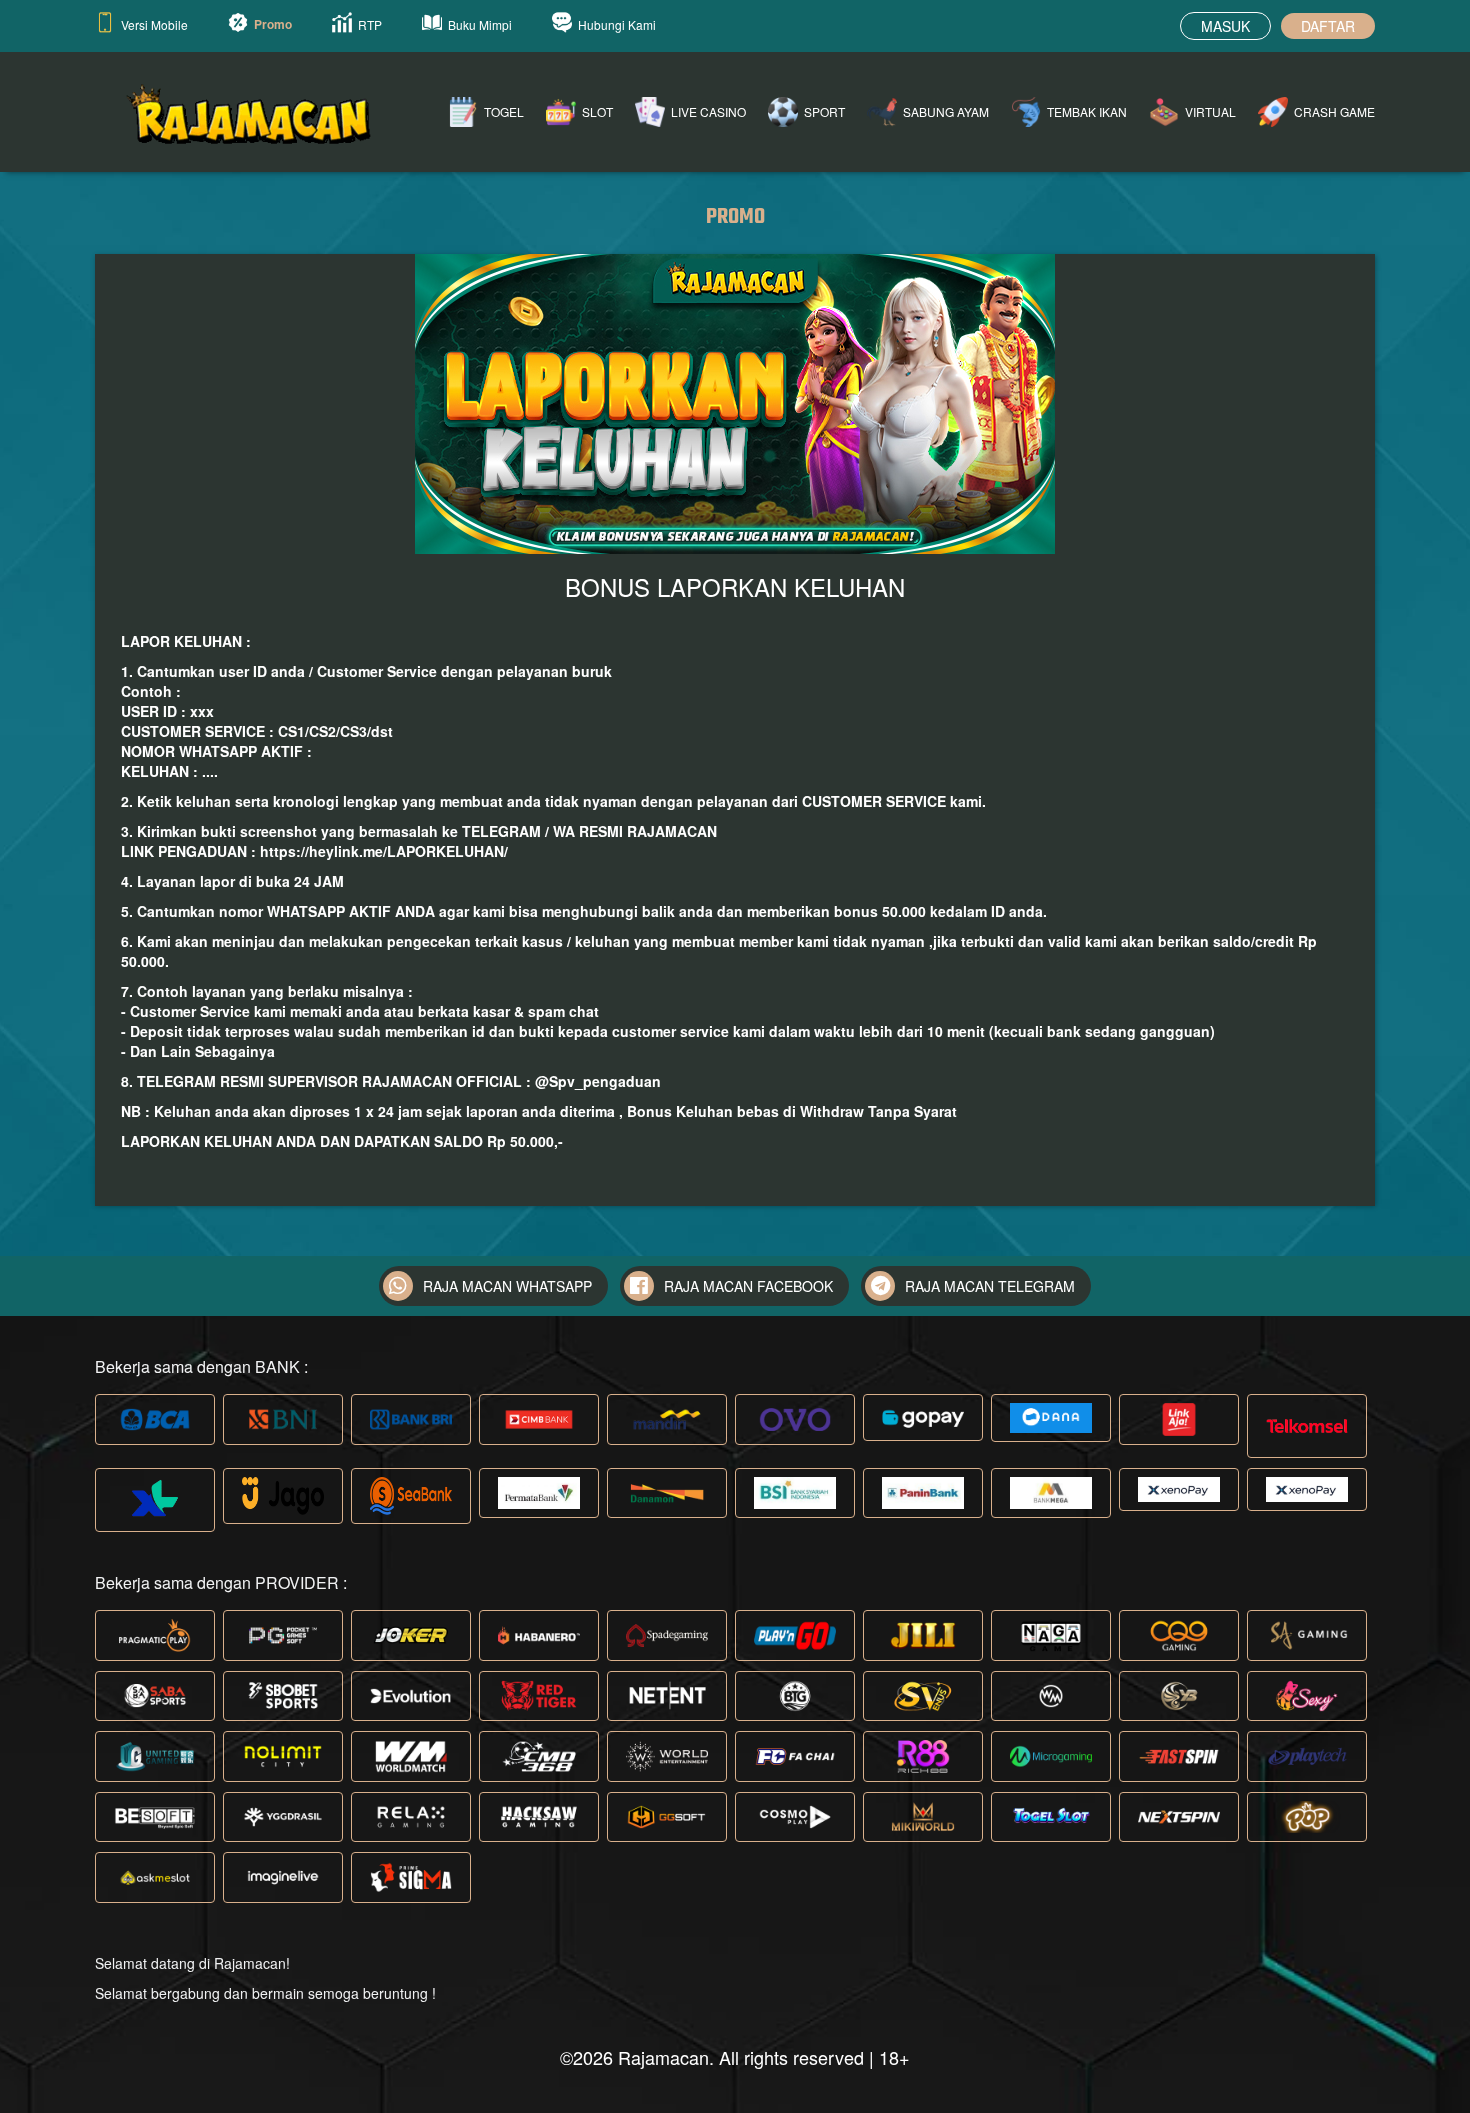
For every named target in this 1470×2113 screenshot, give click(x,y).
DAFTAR (1328, 26)
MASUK (1225, 26)
